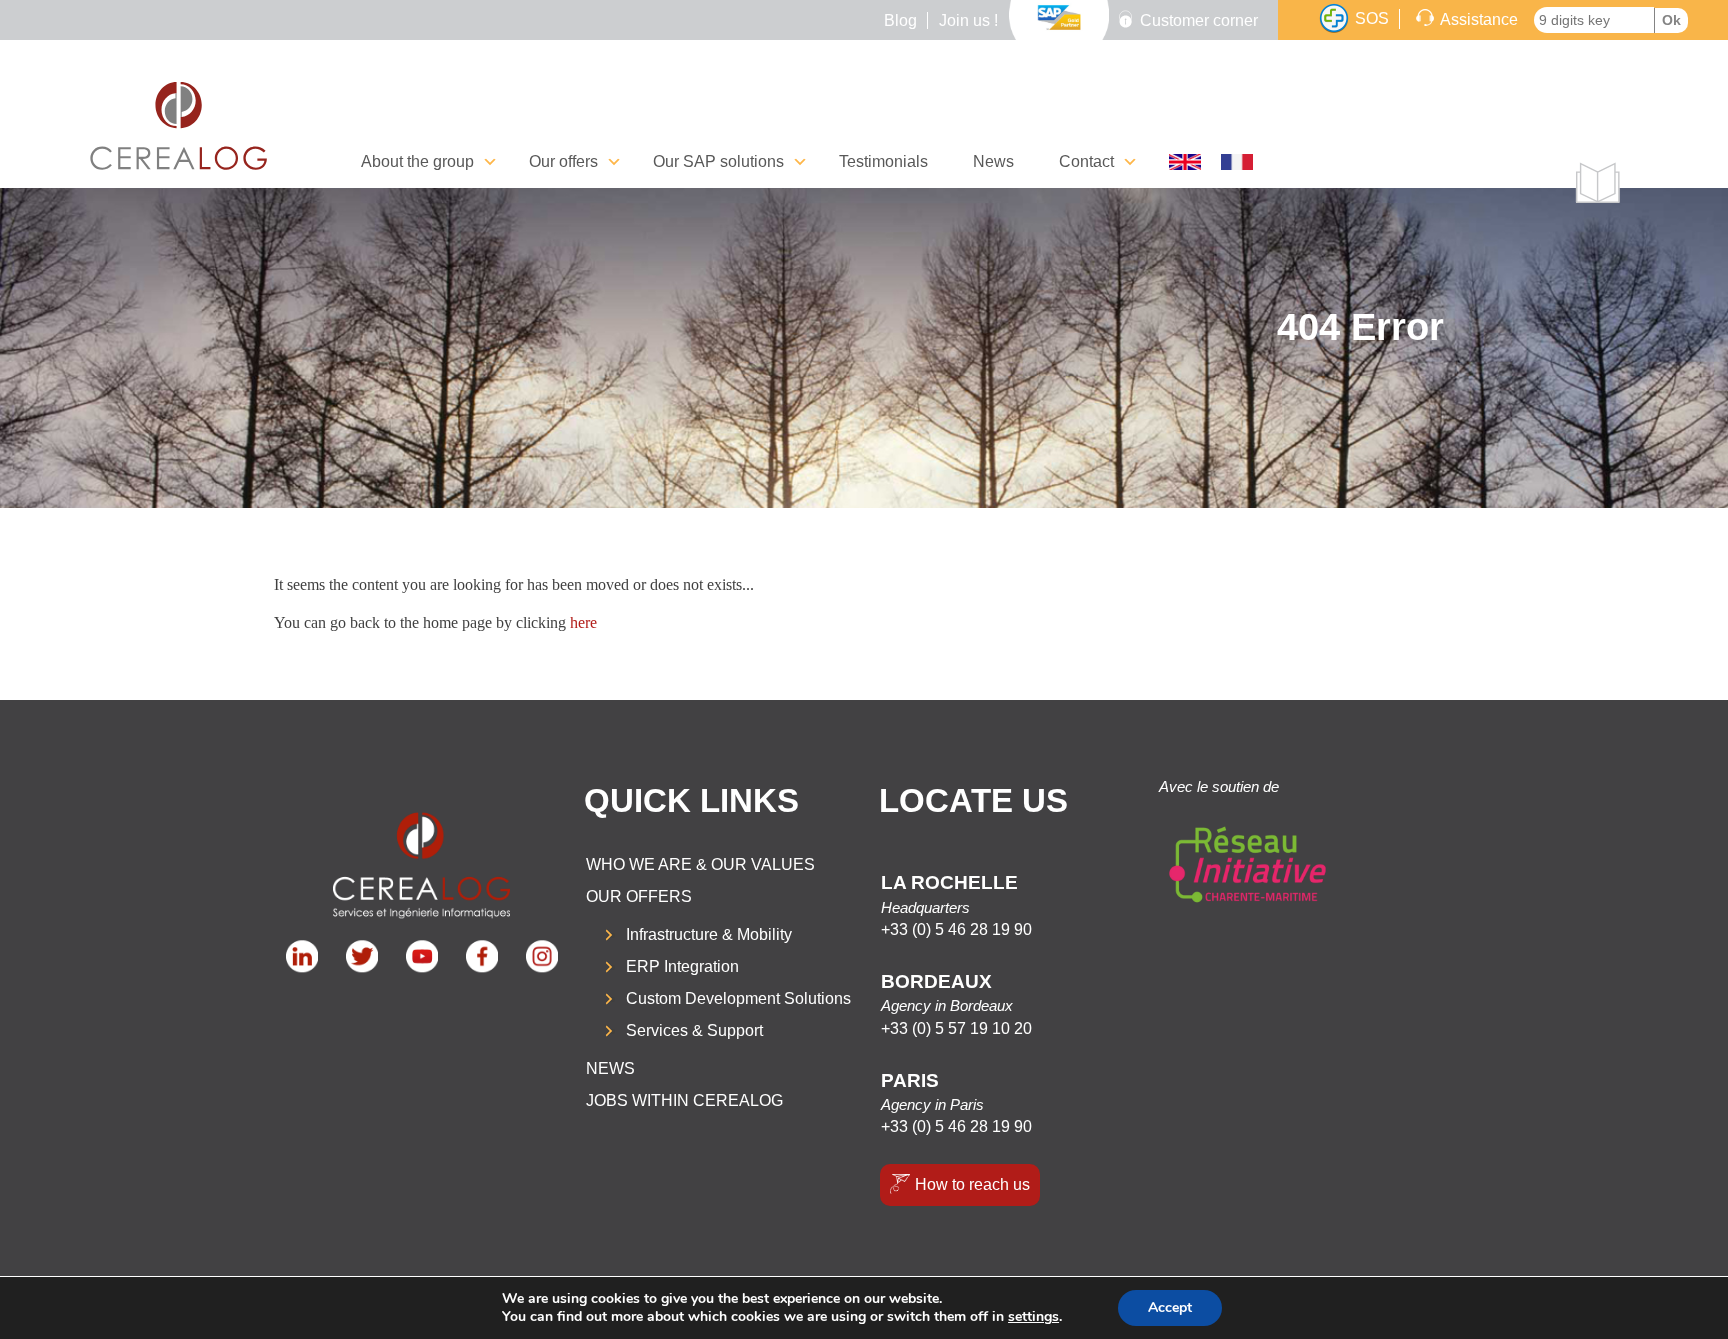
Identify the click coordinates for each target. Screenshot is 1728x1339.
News (993, 161)
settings (1033, 1317)
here (583, 622)
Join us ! (968, 20)
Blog (900, 20)
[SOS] (1334, 19)
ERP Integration (682, 966)
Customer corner (1199, 20)
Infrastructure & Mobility (709, 934)
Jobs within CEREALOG (684, 1100)
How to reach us (972, 1184)
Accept (1170, 1307)
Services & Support (694, 1030)
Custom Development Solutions (738, 998)
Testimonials (883, 161)
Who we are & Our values (700, 864)
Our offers (639, 896)
